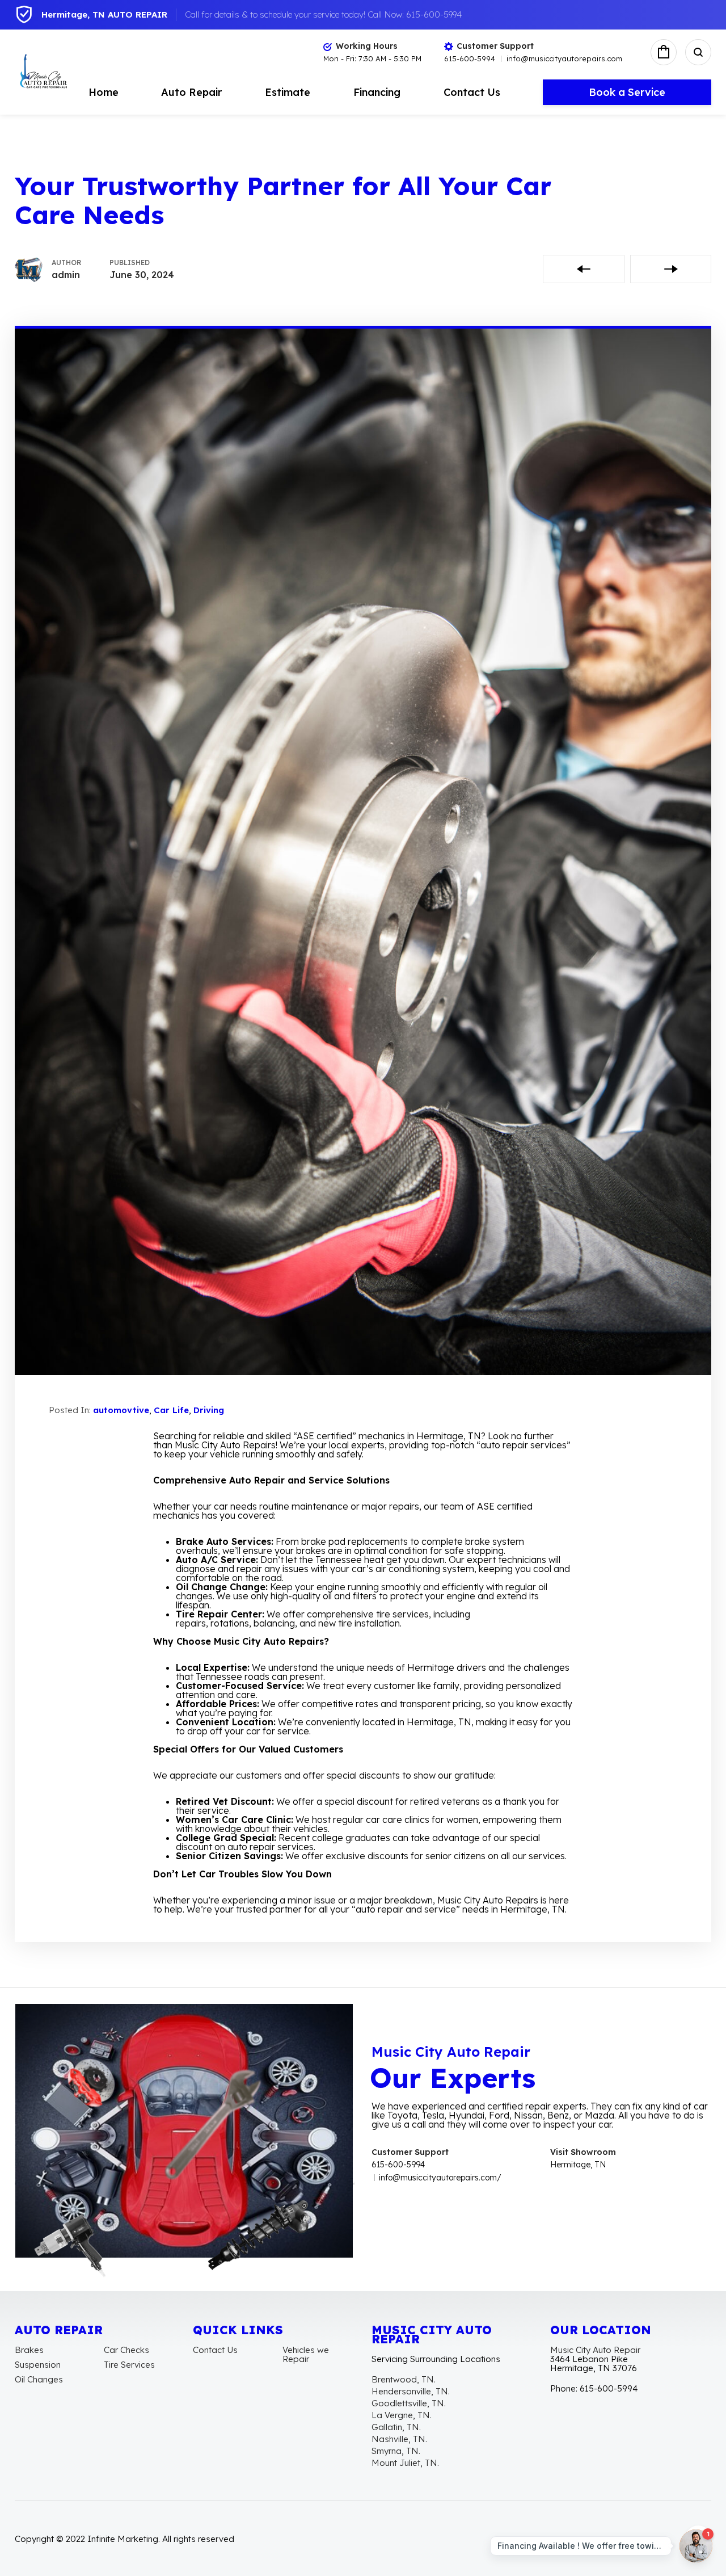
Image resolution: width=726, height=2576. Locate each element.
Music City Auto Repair (595, 2350)
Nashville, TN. (399, 2439)
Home (104, 92)
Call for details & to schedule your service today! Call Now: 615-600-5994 (323, 14)
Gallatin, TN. (396, 2427)
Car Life (171, 1410)
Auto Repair (191, 92)
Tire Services (129, 2365)
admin (66, 275)
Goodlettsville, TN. (409, 2403)
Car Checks (126, 2350)
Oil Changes (39, 2379)
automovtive (121, 1410)
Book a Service (627, 92)
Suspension (38, 2365)
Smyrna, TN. (396, 2451)
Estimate (288, 92)
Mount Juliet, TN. (405, 2463)
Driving (209, 1410)
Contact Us (472, 92)
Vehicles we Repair (306, 2354)
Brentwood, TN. (404, 2379)
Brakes (29, 2350)
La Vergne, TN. (402, 2415)
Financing (377, 92)
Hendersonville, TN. (411, 2391)
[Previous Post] (584, 269)
